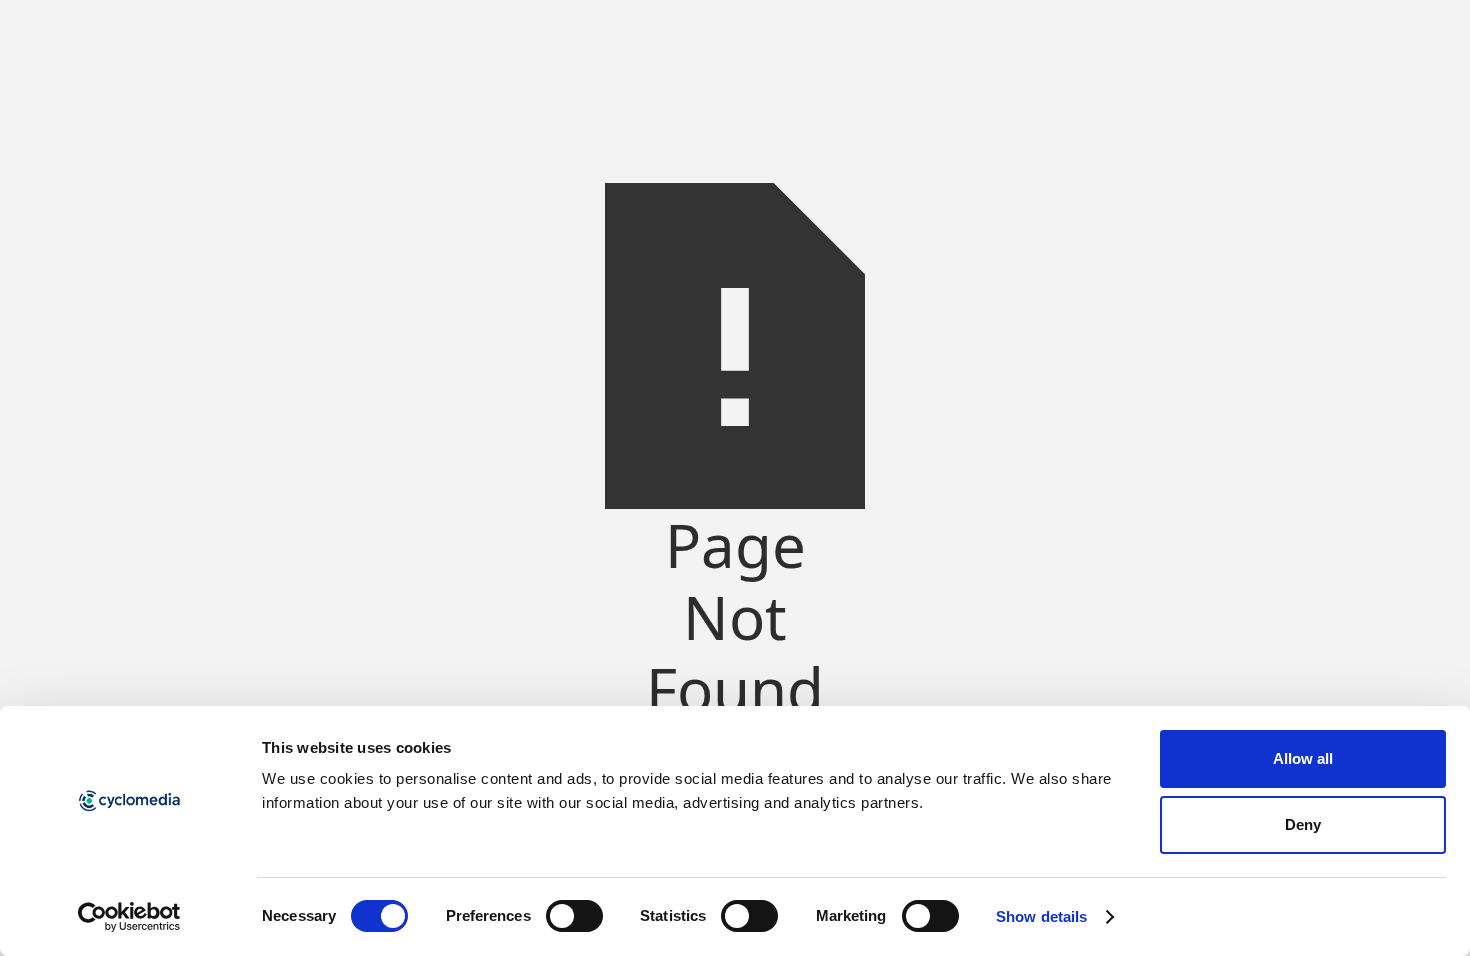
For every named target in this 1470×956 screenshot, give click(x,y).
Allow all (1303, 758)
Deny (1303, 824)
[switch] (574, 916)
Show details (1041, 916)
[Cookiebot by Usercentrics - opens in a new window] (129, 917)
